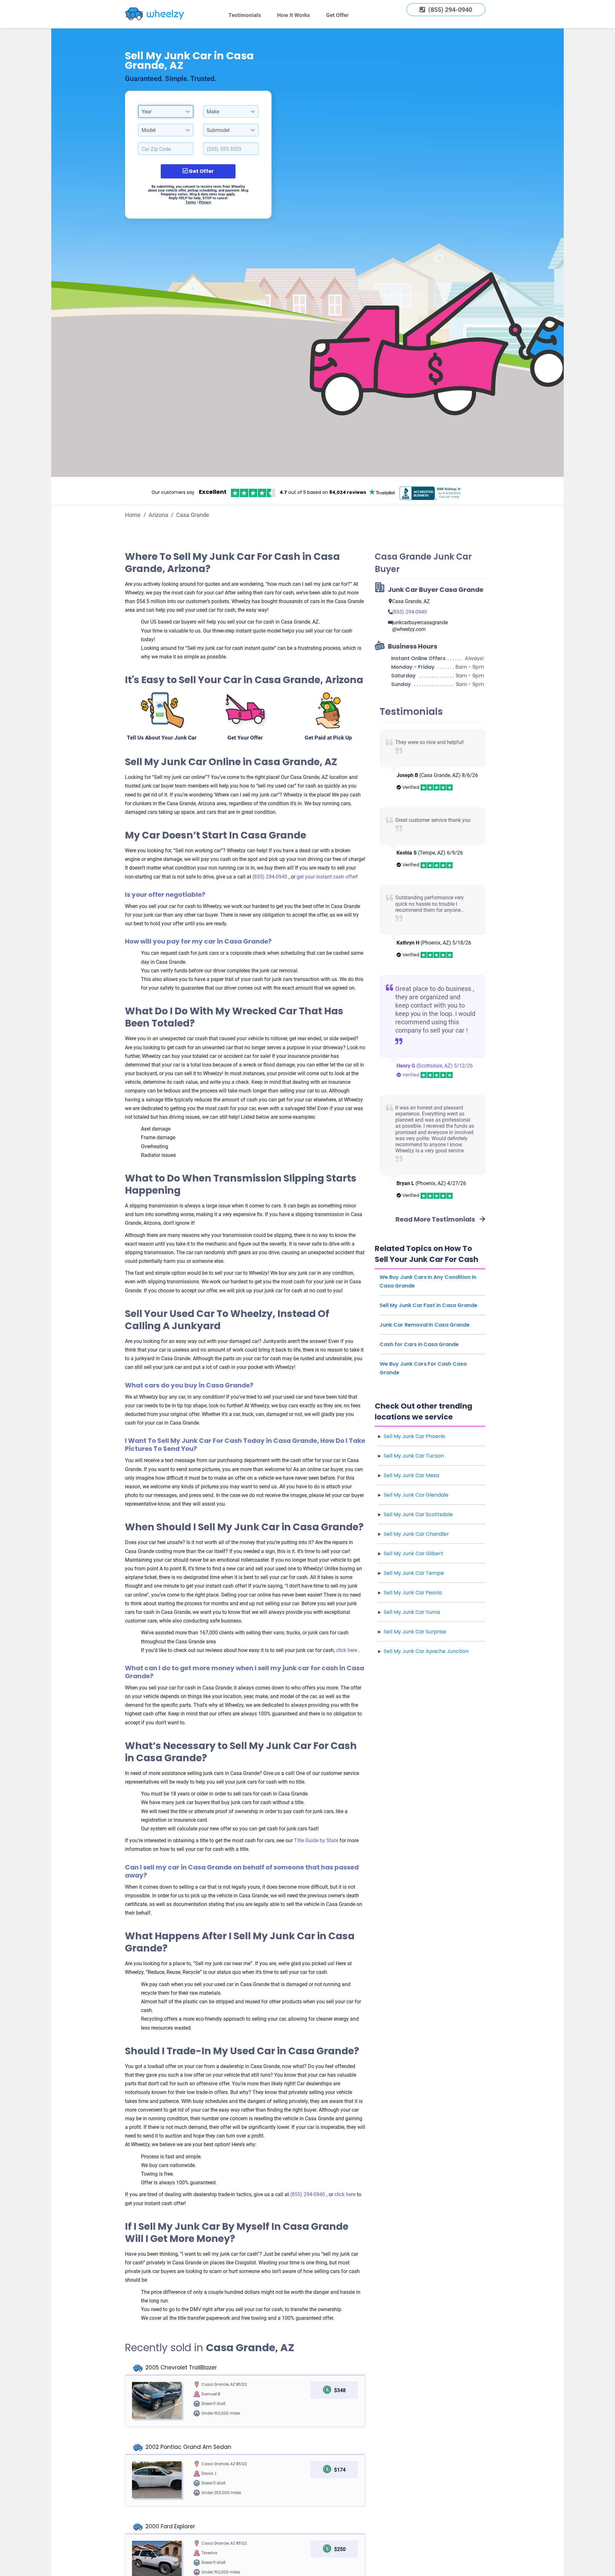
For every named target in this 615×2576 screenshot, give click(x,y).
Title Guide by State (317, 1840)
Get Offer (337, 15)
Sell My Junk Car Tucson (414, 1456)
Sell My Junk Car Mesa (411, 1475)
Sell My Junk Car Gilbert (414, 1554)
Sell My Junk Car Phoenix (414, 1436)
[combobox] (166, 111)
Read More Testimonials (436, 1219)
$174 (340, 2470)
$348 (340, 2390)
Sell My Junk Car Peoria (413, 1593)
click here (347, 1650)
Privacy (205, 202)
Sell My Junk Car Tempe (414, 1573)
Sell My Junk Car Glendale (416, 1495)
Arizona (158, 515)
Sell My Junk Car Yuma (412, 1612)
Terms (191, 202)
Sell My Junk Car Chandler (416, 1534)
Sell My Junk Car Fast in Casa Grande (428, 1305)
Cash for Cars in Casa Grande (419, 1344)
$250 (340, 2549)
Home (133, 515)
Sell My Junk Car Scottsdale (418, 1514)
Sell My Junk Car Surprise (415, 1632)
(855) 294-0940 (271, 877)
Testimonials (245, 15)
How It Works (294, 15)
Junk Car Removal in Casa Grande (425, 1325)
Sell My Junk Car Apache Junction (426, 1651)
